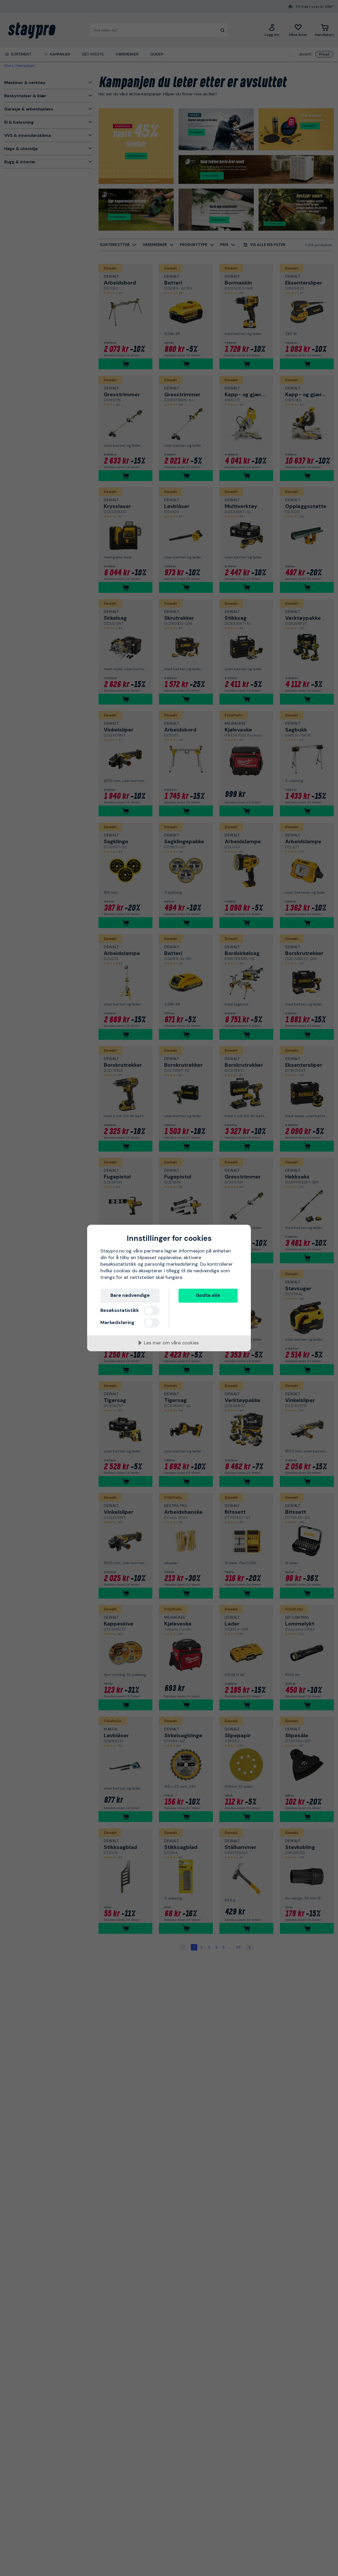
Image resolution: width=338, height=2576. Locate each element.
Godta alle (208, 1295)
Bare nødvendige (130, 1295)
